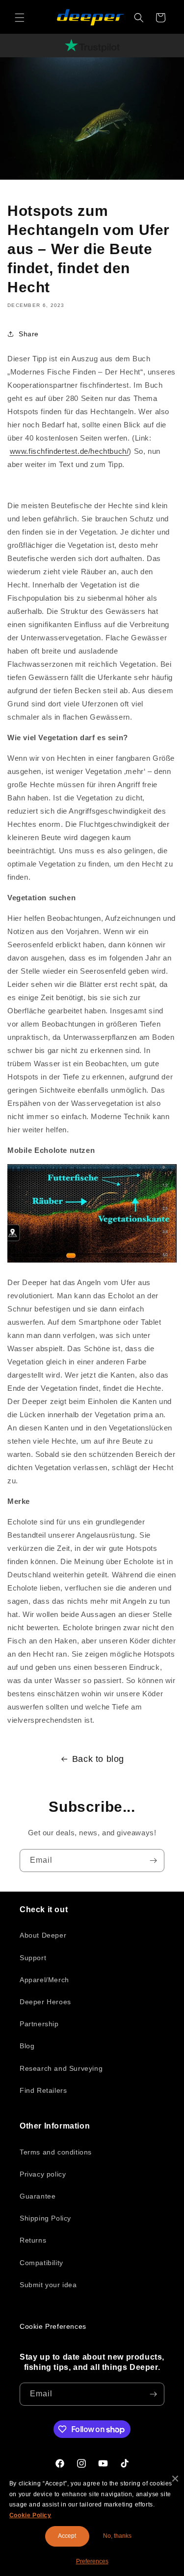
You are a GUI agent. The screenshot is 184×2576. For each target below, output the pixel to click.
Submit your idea (48, 2285)
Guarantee (38, 2196)
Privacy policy (43, 2174)
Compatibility (41, 2263)
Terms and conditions (56, 2152)
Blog (27, 2046)
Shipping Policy (45, 2218)
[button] (20, 18)
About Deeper (43, 1935)
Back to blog (98, 1759)
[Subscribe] (153, 1861)
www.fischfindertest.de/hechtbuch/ (69, 451)
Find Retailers (43, 2090)
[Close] (175, 2479)
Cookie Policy (30, 2515)
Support (33, 1958)
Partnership (39, 2024)
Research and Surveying (61, 2068)
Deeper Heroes (45, 2002)
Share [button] (29, 334)
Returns (33, 2240)
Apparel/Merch (44, 1980)
